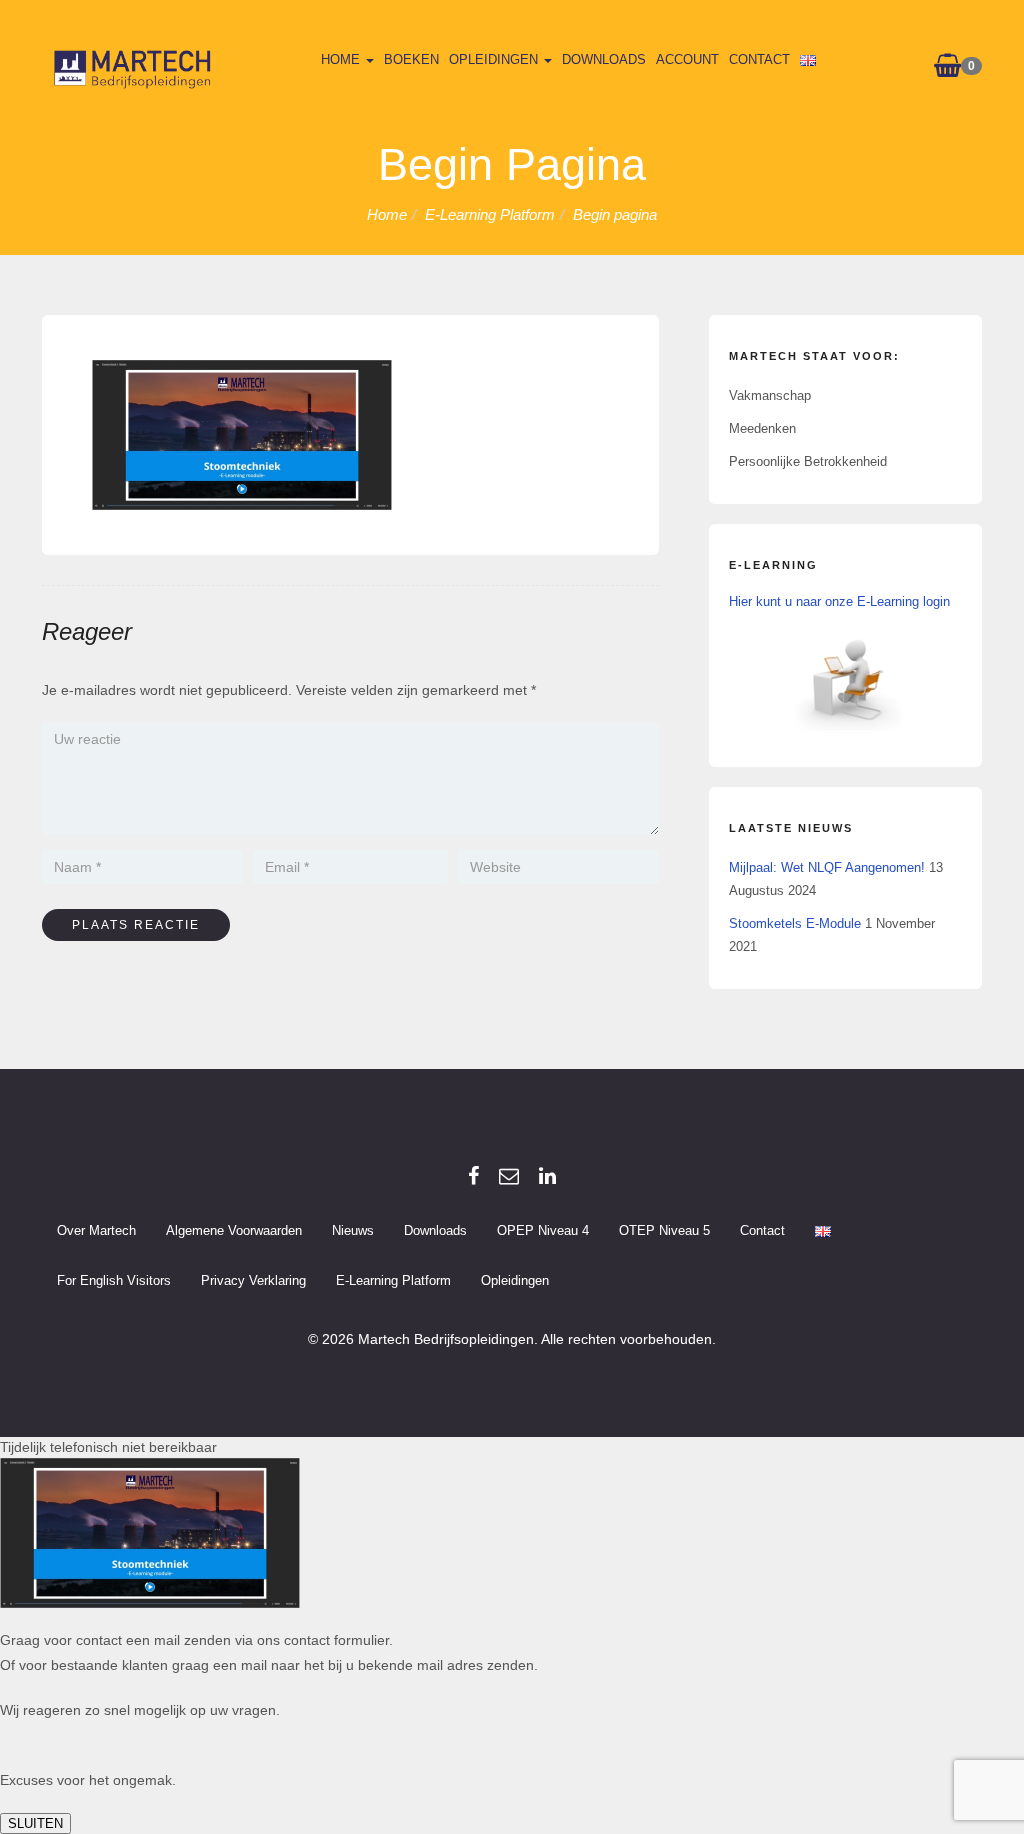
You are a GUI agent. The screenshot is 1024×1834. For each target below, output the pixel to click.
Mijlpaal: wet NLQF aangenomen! (827, 867)
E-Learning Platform (393, 1280)
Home (342, 59)
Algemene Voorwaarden (234, 1230)
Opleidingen (495, 59)
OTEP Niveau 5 (664, 1230)
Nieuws (353, 1230)
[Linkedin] (547, 1176)
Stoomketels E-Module (795, 923)
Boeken (411, 59)
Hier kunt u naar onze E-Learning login (839, 601)
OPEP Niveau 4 (543, 1230)
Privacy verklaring (253, 1280)
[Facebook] (473, 1176)
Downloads (604, 59)
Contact (759, 59)
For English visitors (114, 1280)
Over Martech (96, 1230)
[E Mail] (509, 1176)
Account (687, 59)
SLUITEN (35, 1823)
